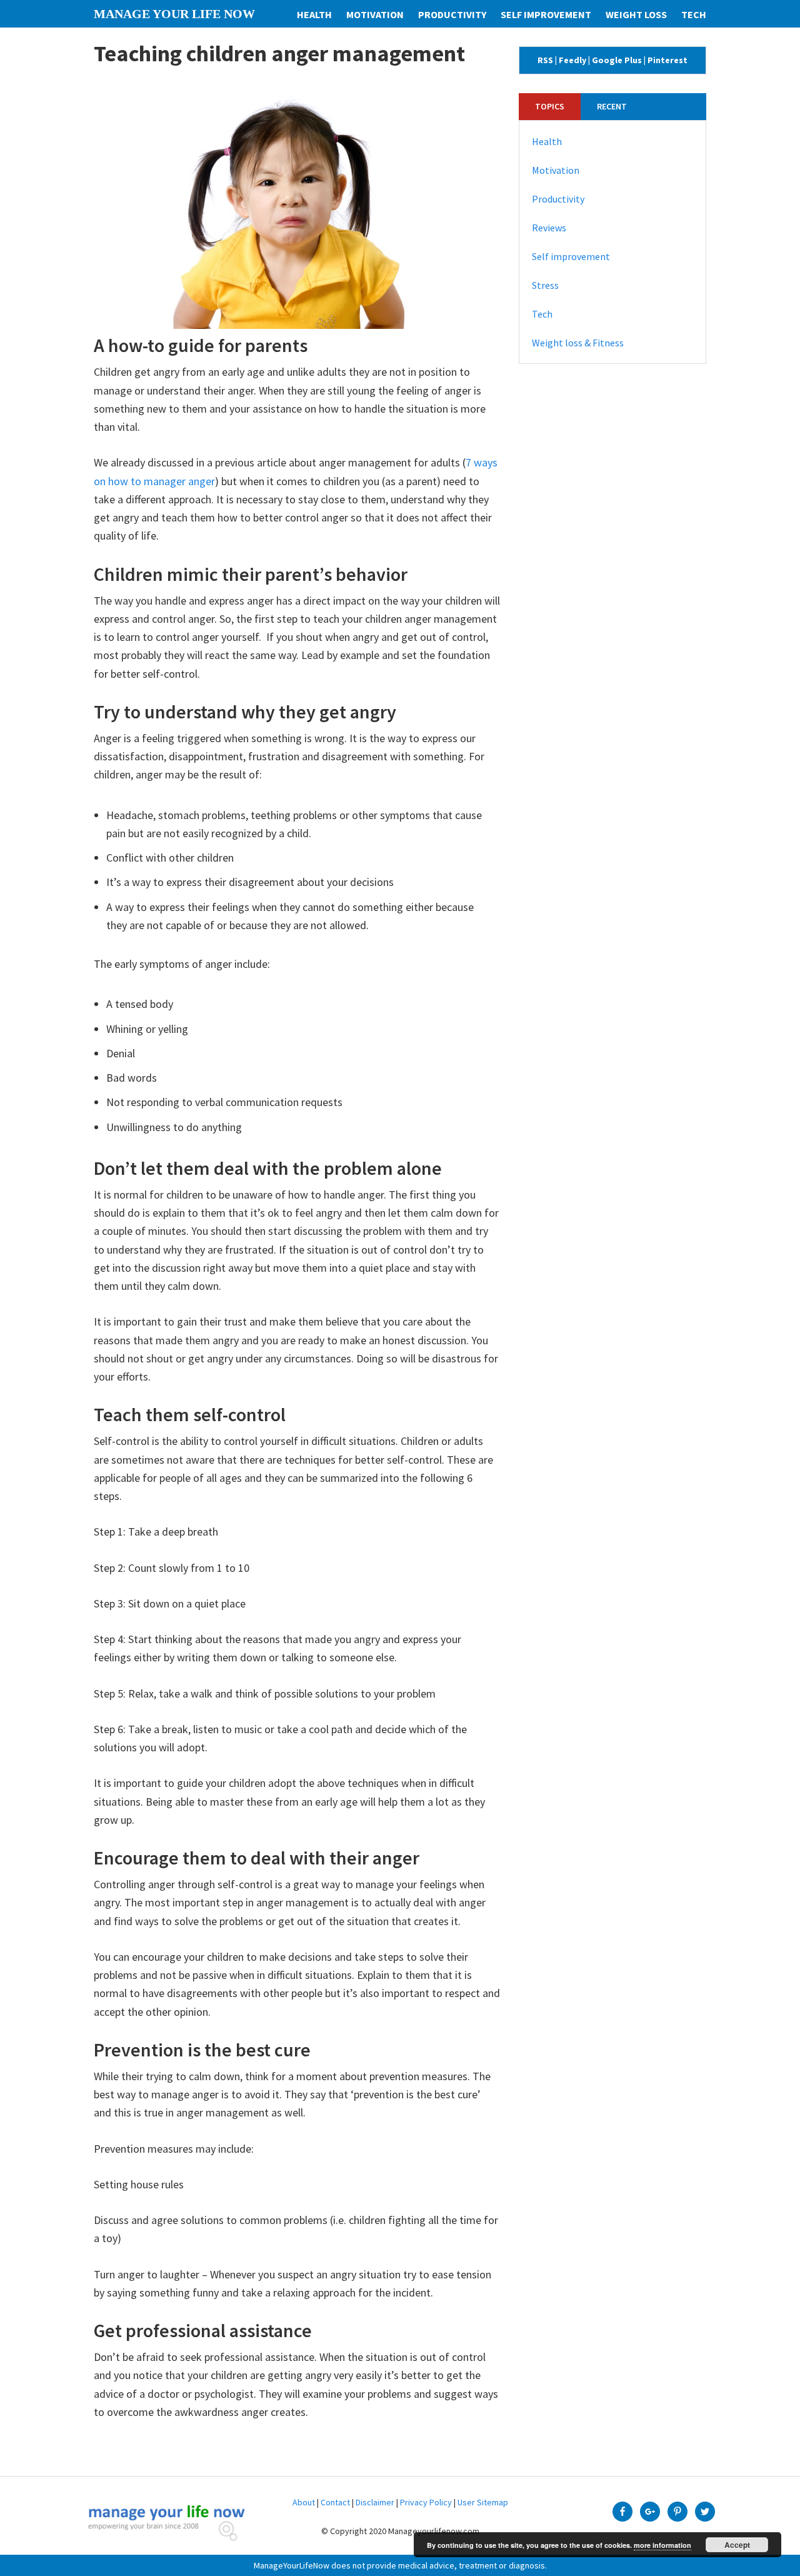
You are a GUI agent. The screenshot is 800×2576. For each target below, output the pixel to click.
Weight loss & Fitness (578, 343)
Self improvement (571, 256)
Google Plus (617, 60)
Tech (542, 314)
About (304, 2502)
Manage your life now (174, 14)
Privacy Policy (426, 2502)
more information (662, 2545)
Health (547, 141)
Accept (737, 2545)
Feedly (572, 60)
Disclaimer (375, 2502)
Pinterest (667, 60)
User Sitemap (483, 2502)
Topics (550, 106)
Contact (335, 2502)
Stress (545, 285)
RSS (545, 60)
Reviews (549, 228)
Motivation (556, 170)
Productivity (558, 199)
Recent (612, 106)
